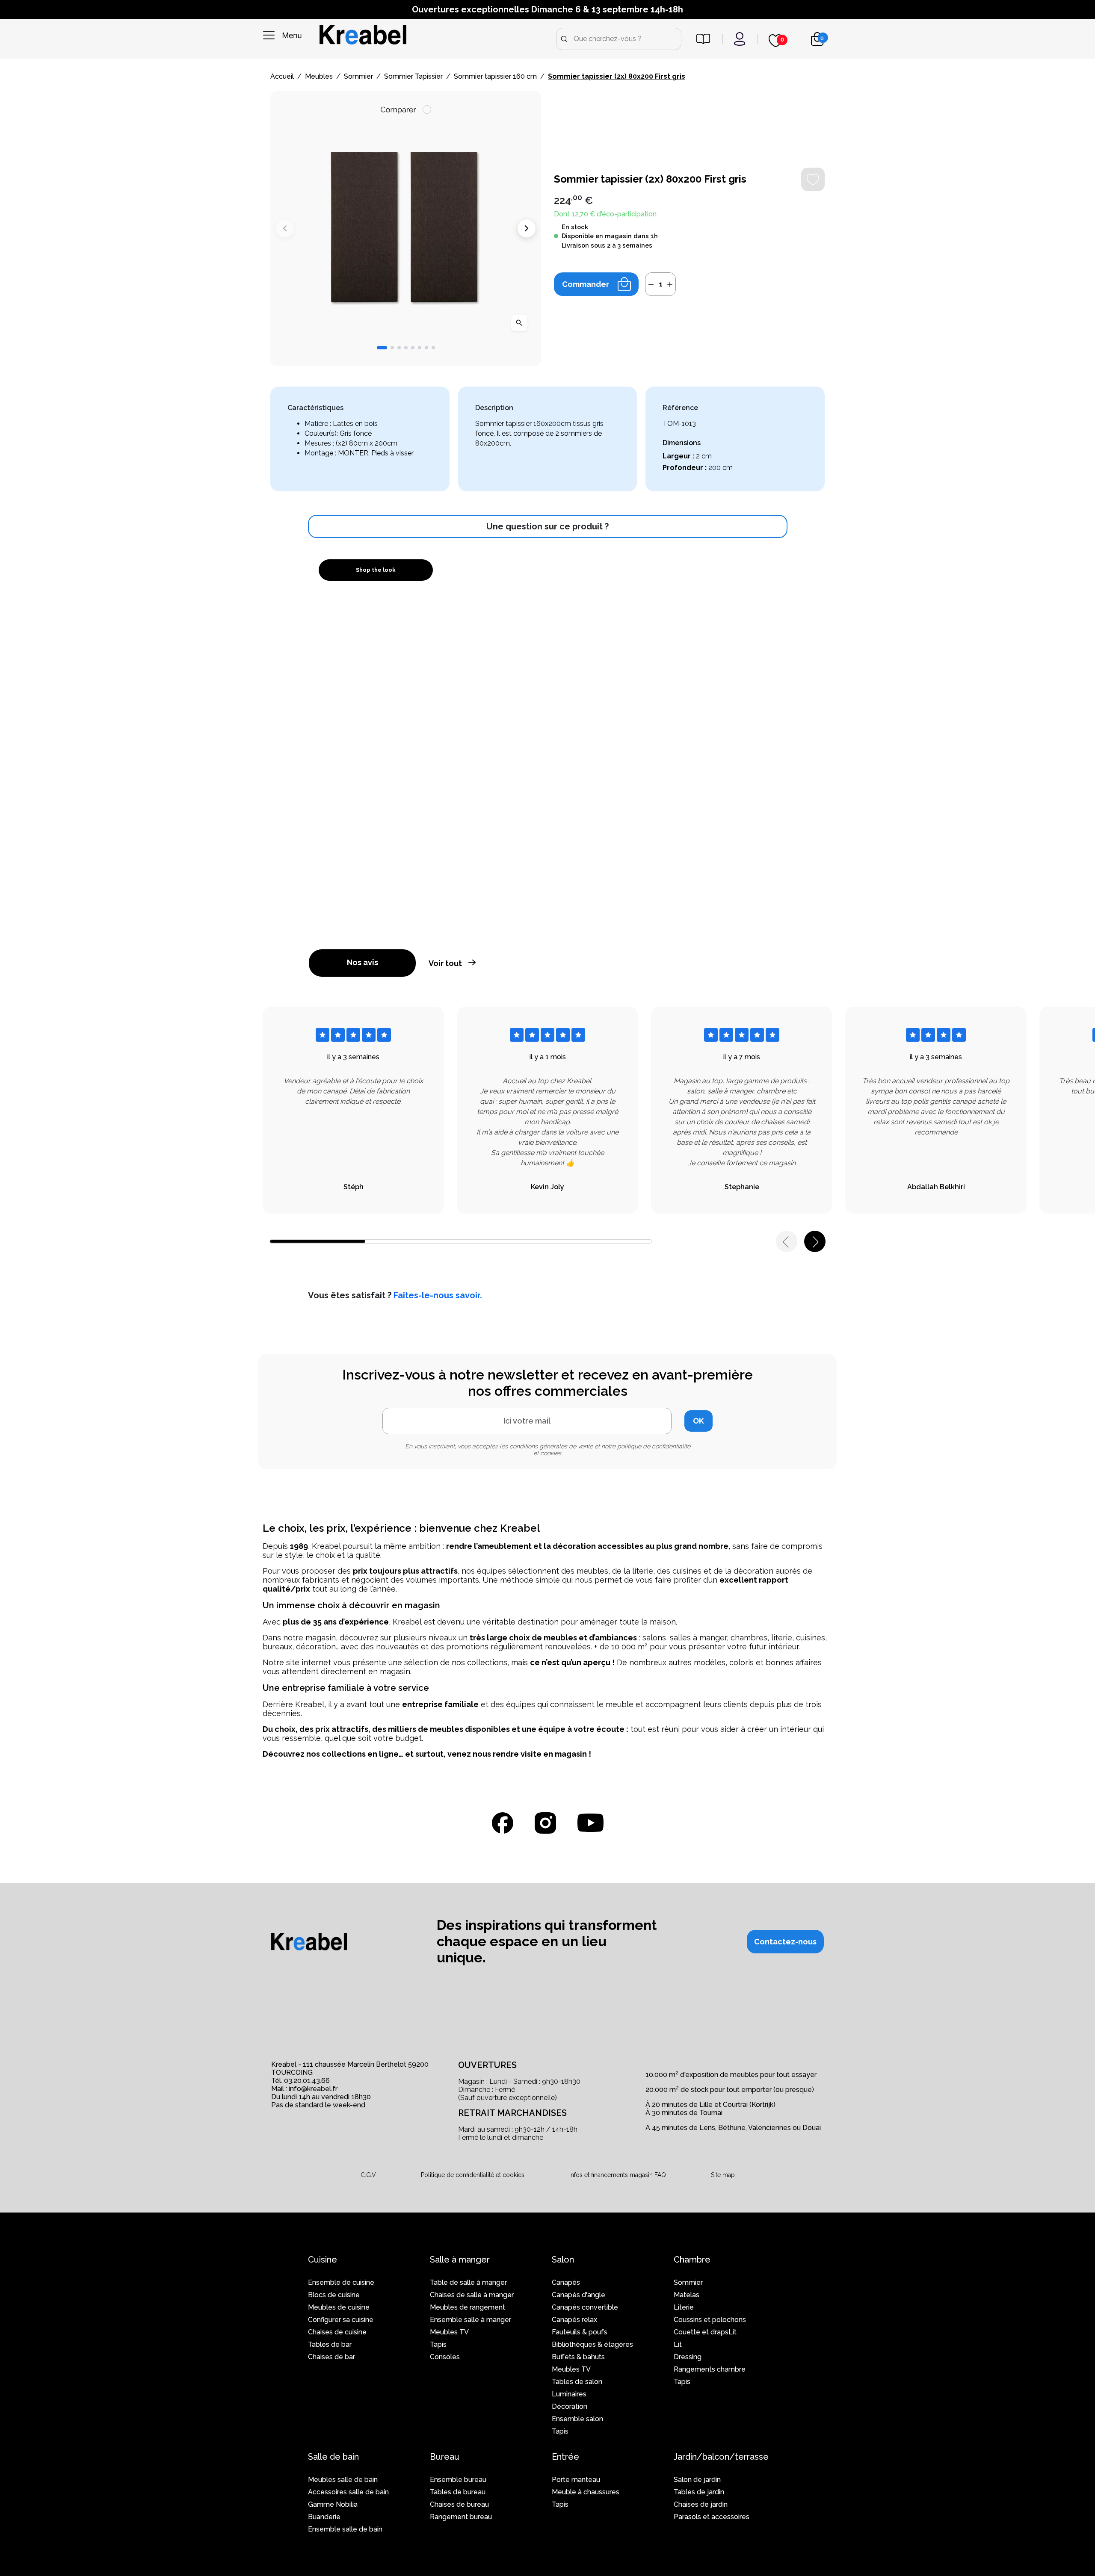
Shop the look (376, 570)
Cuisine (323, 2260)
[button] (382, 348)
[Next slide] (527, 228)
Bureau (445, 2457)
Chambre (692, 2260)
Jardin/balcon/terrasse (721, 2457)
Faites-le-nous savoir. (438, 1295)
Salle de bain (333, 2457)
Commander (586, 284)
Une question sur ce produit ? (547, 526)
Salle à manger (460, 2260)
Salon (563, 2260)
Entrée (565, 2457)
